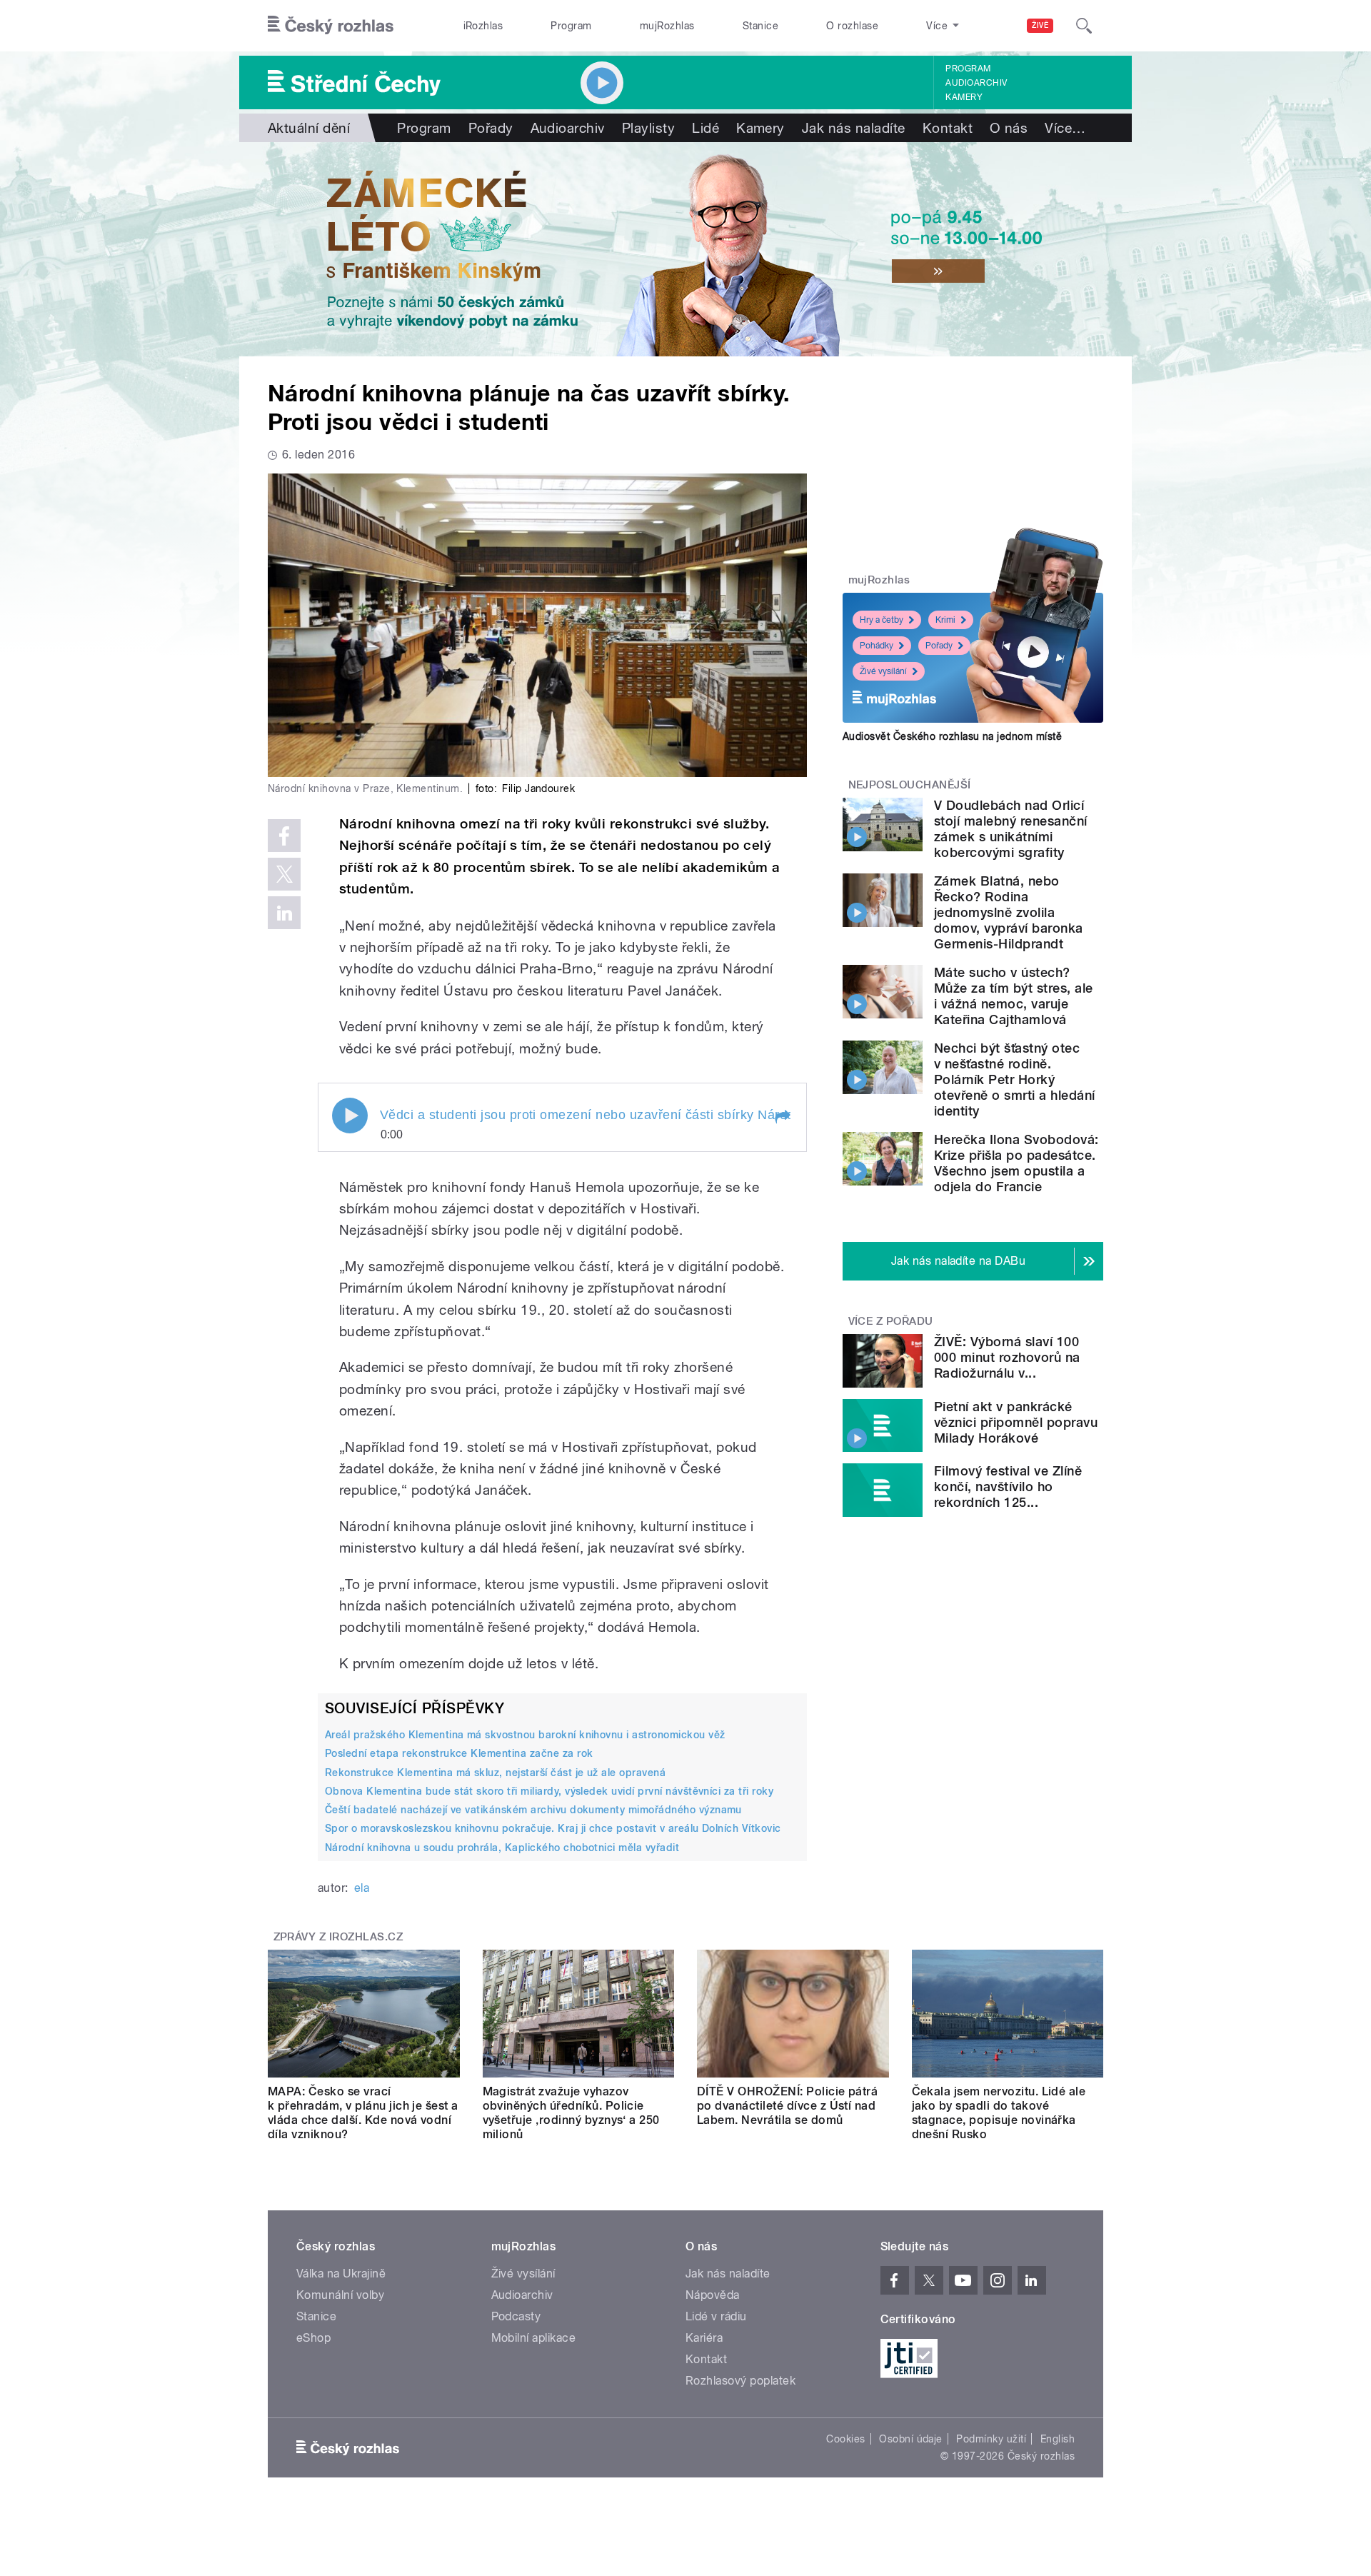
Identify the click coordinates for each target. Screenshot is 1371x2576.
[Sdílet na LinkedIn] (284, 913)
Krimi (945, 620)
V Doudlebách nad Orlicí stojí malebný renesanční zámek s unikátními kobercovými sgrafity (1011, 829)
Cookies (845, 2439)
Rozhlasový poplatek (740, 2381)
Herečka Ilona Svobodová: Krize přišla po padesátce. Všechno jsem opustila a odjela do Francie (1016, 1163)
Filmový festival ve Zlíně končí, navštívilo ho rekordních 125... (1008, 1487)
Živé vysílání (883, 671)
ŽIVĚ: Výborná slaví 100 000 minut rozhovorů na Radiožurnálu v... (1007, 1357)
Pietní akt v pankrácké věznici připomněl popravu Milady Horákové (1016, 1422)
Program (571, 26)
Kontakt (948, 128)
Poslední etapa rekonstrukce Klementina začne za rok (459, 1753)
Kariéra (704, 2338)
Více (1065, 128)
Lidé (705, 128)
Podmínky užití (991, 2439)
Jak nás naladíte (854, 128)
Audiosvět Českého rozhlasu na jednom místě (952, 736)
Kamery (964, 97)
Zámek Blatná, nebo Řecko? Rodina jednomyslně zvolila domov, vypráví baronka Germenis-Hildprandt (1009, 912)
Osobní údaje (911, 2439)
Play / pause (350, 1116)
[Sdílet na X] (284, 874)
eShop (313, 2338)
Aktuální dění (309, 128)
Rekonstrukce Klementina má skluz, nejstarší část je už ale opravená (495, 1773)
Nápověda (713, 2295)
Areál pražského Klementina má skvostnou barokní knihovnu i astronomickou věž (525, 1735)
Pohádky (877, 646)
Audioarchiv (976, 83)
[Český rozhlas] (331, 26)
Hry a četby (882, 620)
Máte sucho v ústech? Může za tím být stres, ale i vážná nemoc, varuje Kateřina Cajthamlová (1013, 996)
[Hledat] (1084, 26)
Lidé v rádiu (716, 2316)
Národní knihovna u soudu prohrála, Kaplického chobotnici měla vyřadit (502, 1848)
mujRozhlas (667, 26)
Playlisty (648, 128)
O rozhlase (852, 26)
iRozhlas (483, 26)
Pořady (491, 128)
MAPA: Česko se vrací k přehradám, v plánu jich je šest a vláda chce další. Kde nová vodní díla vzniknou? (363, 2113)
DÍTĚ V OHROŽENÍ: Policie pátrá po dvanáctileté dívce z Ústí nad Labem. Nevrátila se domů (787, 2106)
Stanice (760, 26)
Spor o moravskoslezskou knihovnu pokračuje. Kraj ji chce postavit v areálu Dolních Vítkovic (553, 1828)
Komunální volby (340, 2295)
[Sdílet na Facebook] (284, 836)
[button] (782, 1117)
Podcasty (516, 2316)
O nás (1009, 128)
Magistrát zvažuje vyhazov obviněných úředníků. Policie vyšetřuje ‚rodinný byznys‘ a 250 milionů (571, 2113)
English (1058, 2439)
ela (362, 1888)
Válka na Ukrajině (341, 2274)
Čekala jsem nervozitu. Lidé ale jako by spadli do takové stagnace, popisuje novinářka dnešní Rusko (999, 2113)
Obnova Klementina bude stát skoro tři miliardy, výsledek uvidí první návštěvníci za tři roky (549, 1791)
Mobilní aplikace (534, 2338)
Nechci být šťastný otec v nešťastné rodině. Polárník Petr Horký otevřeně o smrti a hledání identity (1014, 1079)
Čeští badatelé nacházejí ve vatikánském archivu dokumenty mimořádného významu (533, 1810)
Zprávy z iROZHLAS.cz (338, 1937)
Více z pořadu (891, 1321)
